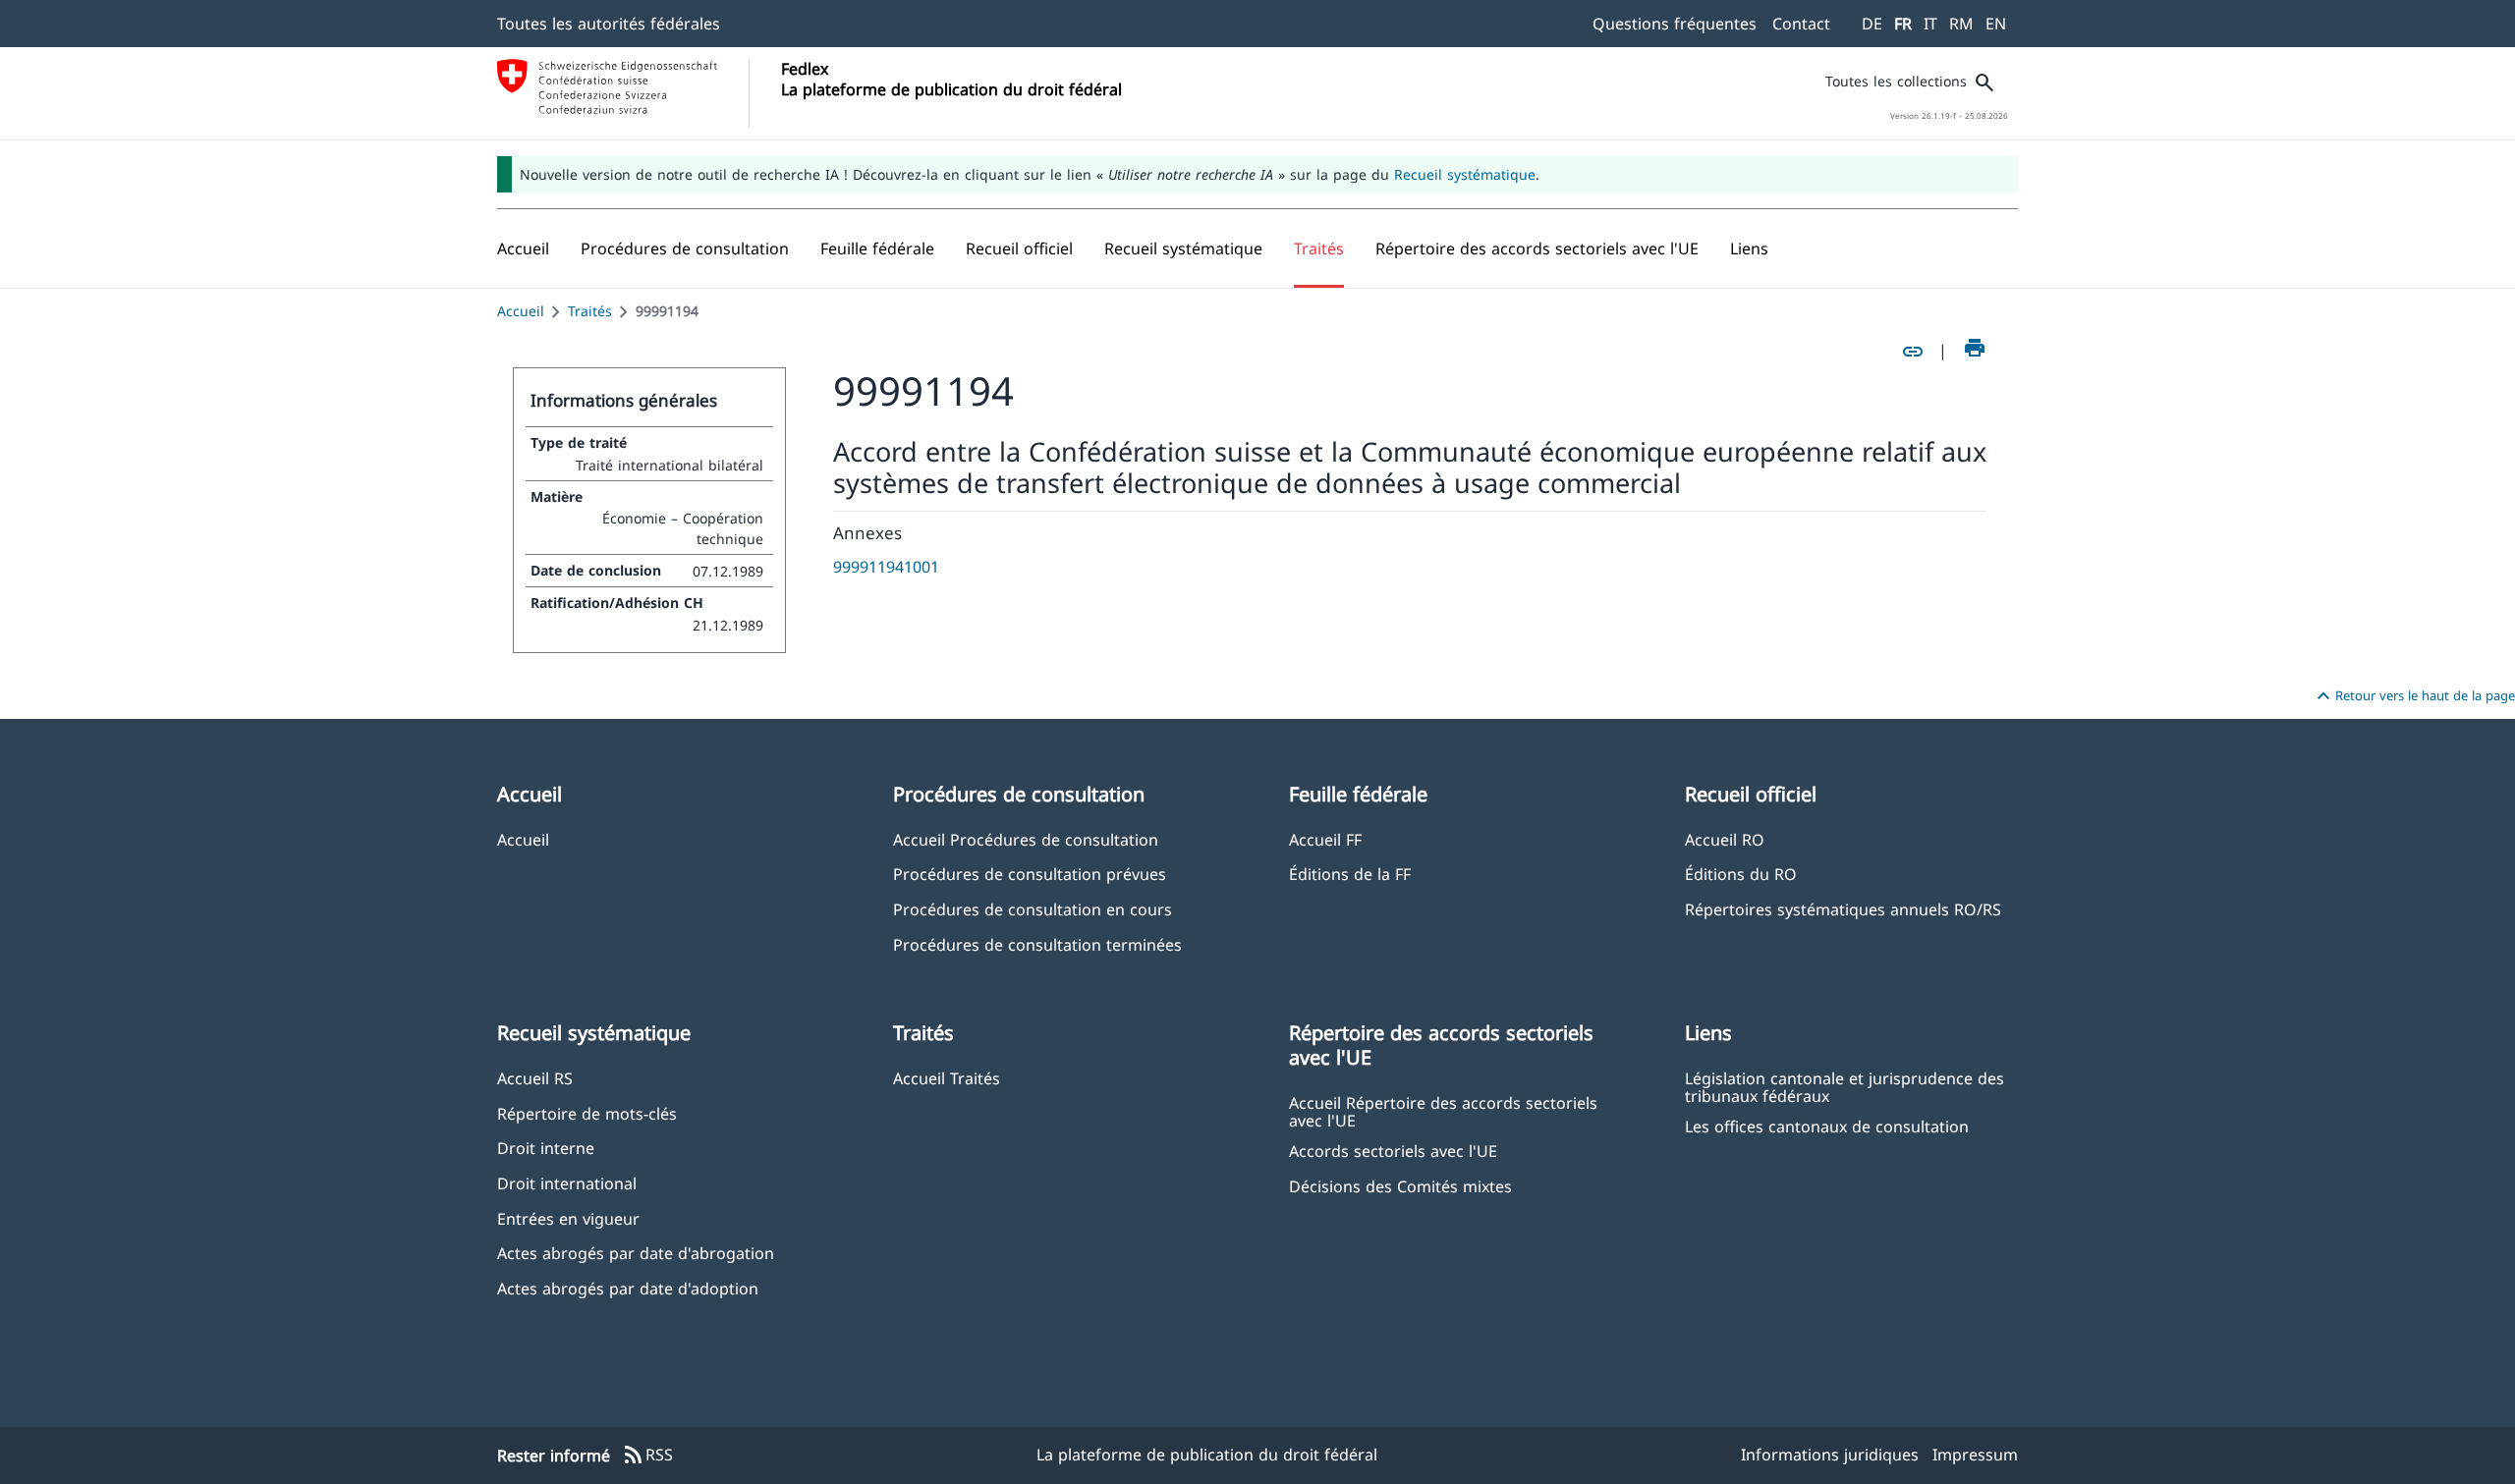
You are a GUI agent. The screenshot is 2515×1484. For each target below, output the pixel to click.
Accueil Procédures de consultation (1026, 839)
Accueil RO (1725, 839)
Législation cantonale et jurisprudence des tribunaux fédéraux (1844, 1086)
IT (1930, 24)
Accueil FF (1325, 839)
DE (1872, 24)
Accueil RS (535, 1078)
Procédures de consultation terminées (1037, 944)
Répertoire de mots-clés (587, 1113)
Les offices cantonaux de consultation (1827, 1126)
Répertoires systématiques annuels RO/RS (1843, 909)
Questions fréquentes (1675, 24)
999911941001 (886, 567)
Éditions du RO (1741, 874)
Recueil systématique (1465, 174)
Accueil (521, 311)
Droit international (567, 1183)
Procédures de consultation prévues (1030, 874)
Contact (1801, 24)
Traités (590, 311)
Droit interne (546, 1148)
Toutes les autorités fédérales (609, 24)
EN (1996, 24)
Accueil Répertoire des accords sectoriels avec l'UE (1443, 1111)
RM (1961, 24)
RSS (647, 1456)
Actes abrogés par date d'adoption (628, 1288)
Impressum (1975, 1455)
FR (1903, 24)
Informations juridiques (1830, 1455)
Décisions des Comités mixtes (1400, 1186)
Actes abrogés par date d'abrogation (636, 1253)
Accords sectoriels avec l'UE (1393, 1151)
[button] (685, 248)
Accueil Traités (947, 1078)
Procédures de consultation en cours (1033, 909)
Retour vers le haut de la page (2413, 696)
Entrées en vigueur (568, 1218)
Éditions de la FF (1350, 874)
